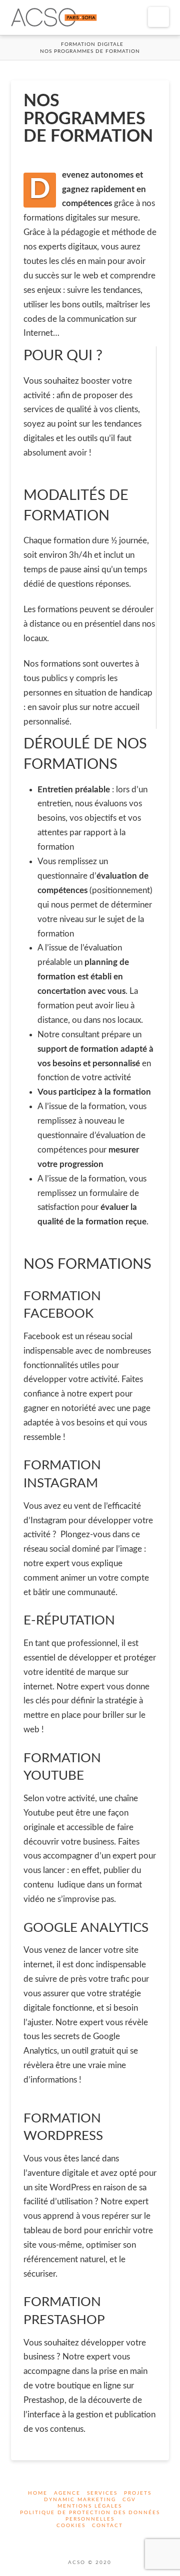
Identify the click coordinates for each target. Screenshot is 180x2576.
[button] (158, 17)
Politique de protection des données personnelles (90, 2516)
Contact (107, 2526)
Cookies (71, 2526)
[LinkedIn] (96, 2539)
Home (38, 2493)
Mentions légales (90, 2506)
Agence (67, 2493)
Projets (138, 2493)
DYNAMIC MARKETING (80, 2500)
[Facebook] (84, 2539)
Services (102, 2493)
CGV (129, 2500)
